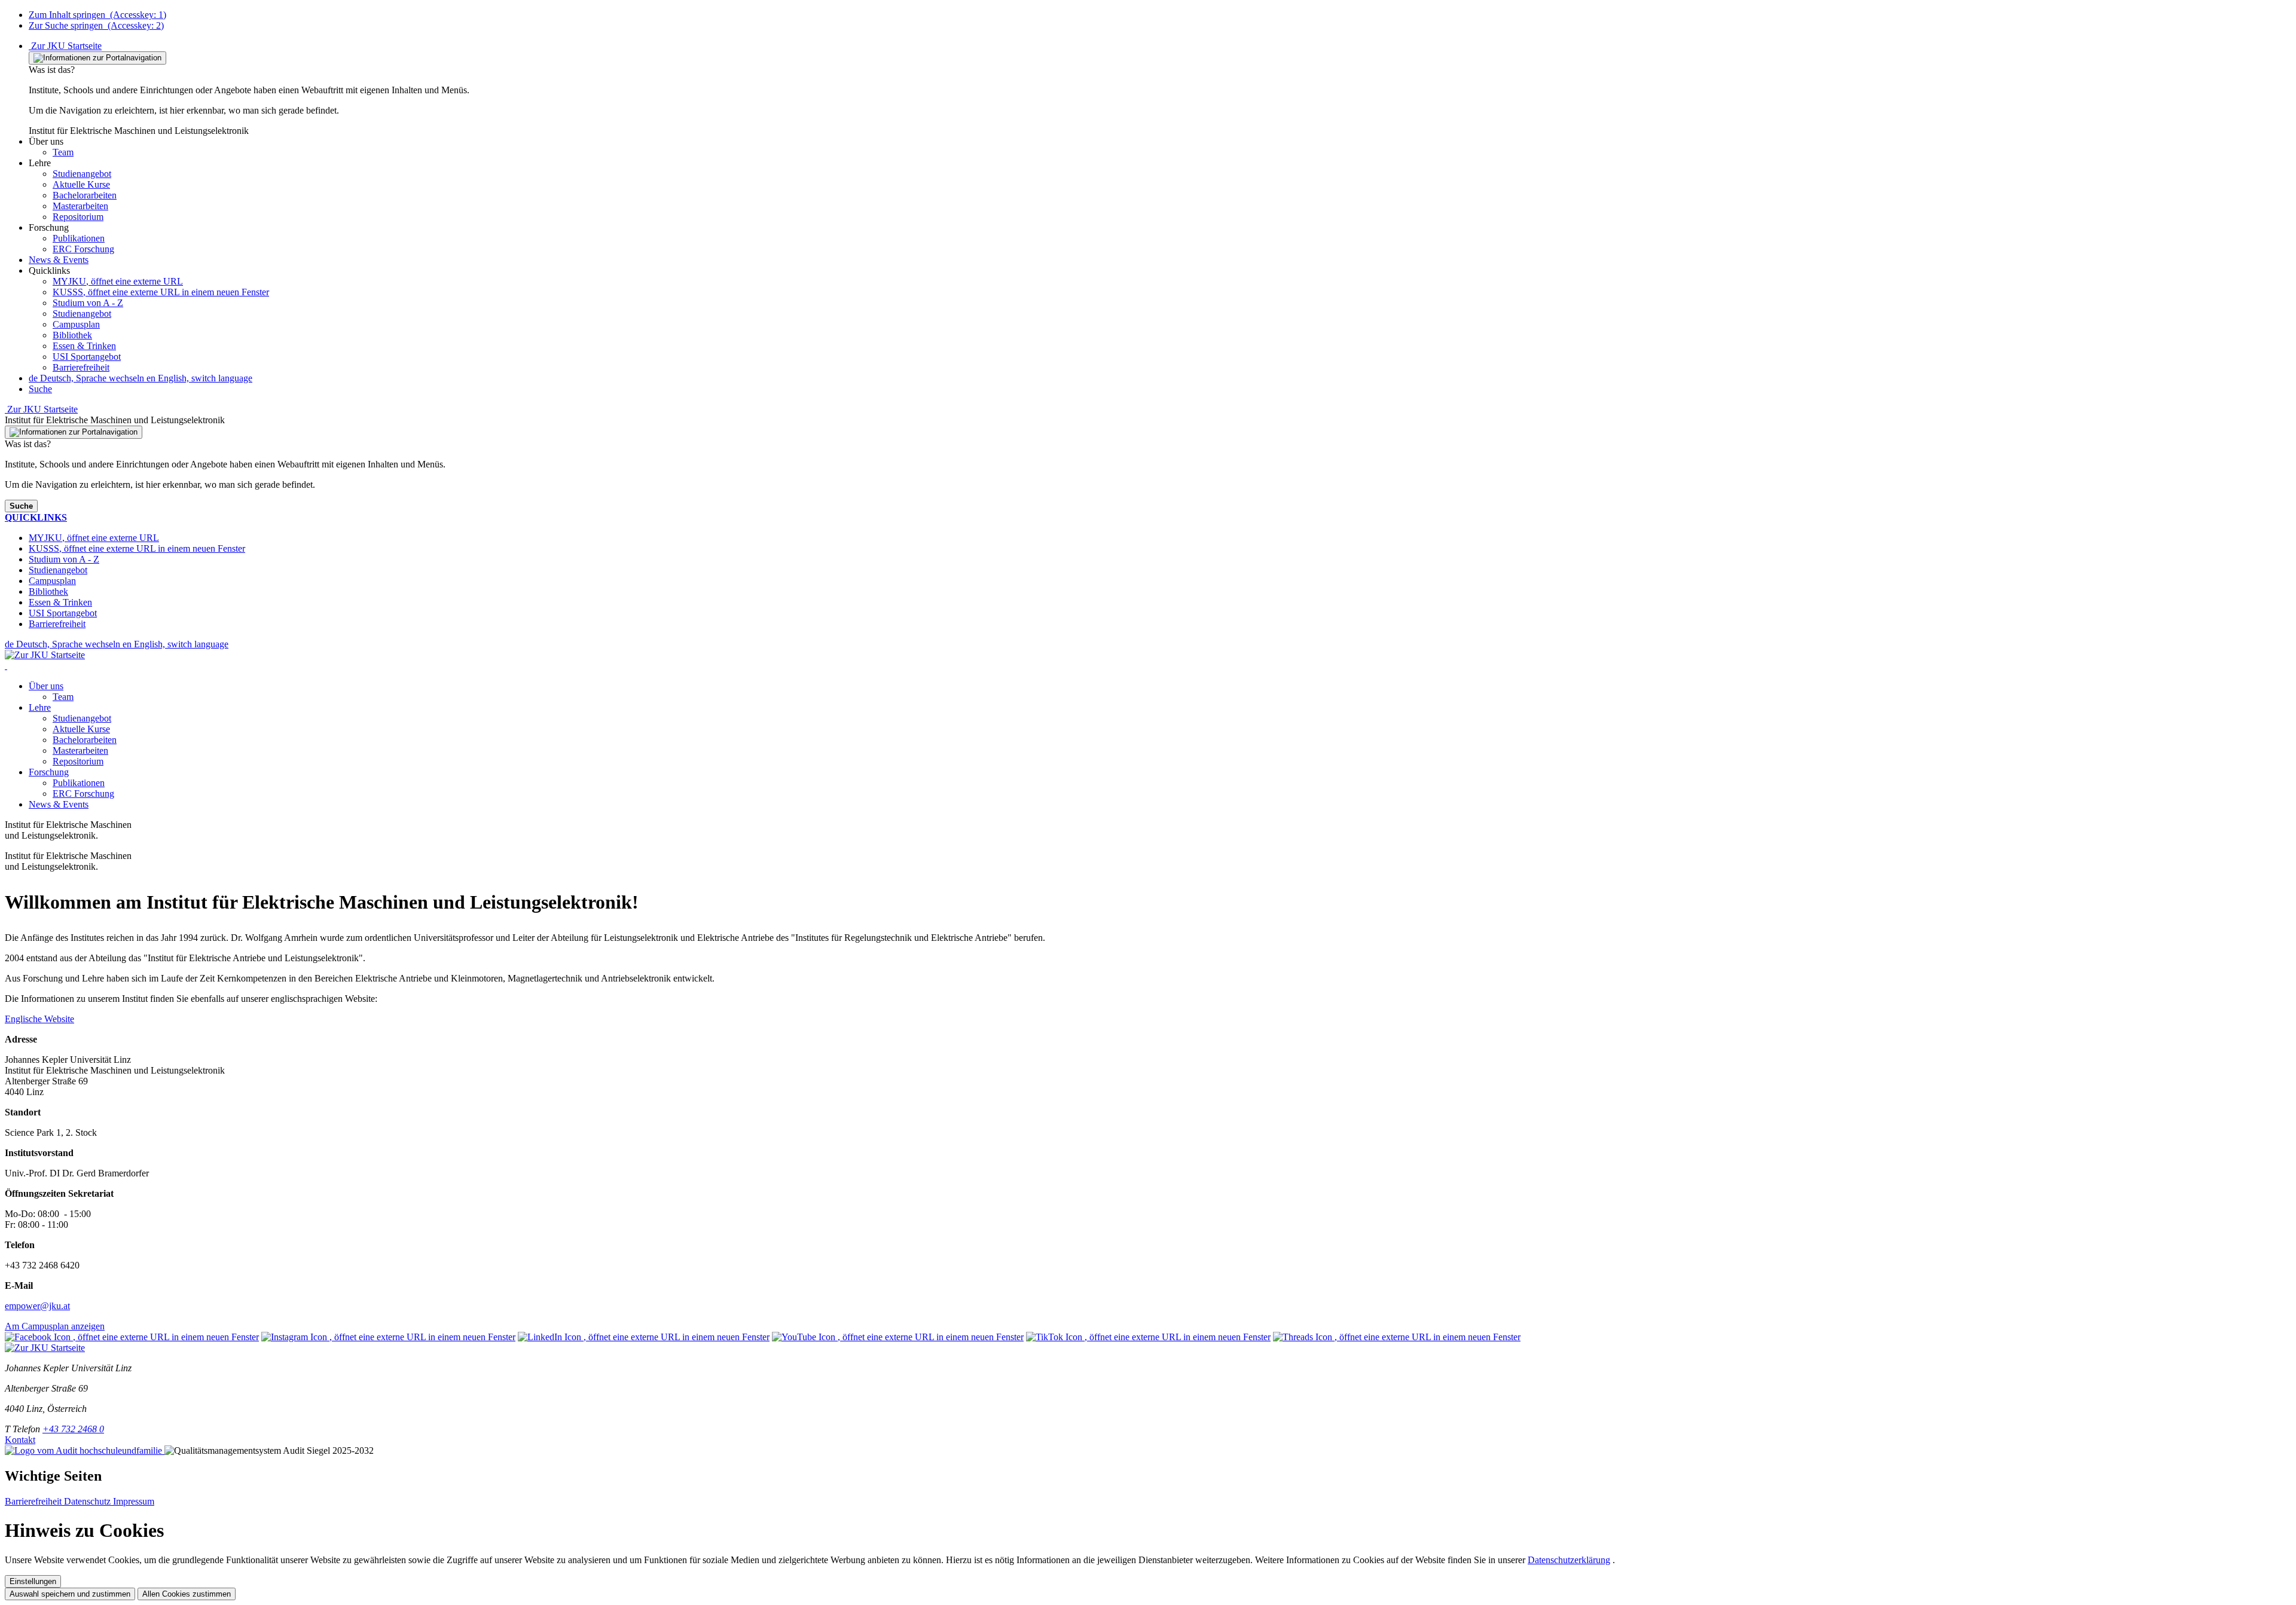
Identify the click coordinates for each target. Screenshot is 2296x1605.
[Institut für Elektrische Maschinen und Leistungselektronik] (6, 666)
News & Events (59, 804)
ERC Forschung (83, 794)
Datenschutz (88, 1501)
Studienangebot (82, 314)
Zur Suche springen (96, 25)
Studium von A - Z (88, 303)
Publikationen (79, 783)
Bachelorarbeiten (85, 740)
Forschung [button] (49, 772)
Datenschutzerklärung (1569, 1560)
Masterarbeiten (80, 750)
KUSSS (161, 292)
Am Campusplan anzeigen (55, 1326)
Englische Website (39, 1019)
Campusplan (76, 324)
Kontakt (20, 1440)
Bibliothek (72, 335)
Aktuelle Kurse (81, 729)
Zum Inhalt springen (97, 15)
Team (63, 697)
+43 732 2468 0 (73, 1429)
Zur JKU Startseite (65, 46)
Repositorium (78, 761)
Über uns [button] (46, 686)
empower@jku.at (37, 1306)
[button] (46, 141)
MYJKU (118, 281)
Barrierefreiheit (81, 367)
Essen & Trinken (84, 346)
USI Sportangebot (87, 357)
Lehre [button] (40, 707)
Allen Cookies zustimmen (187, 1594)
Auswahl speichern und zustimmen (70, 1594)
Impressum (134, 1501)
